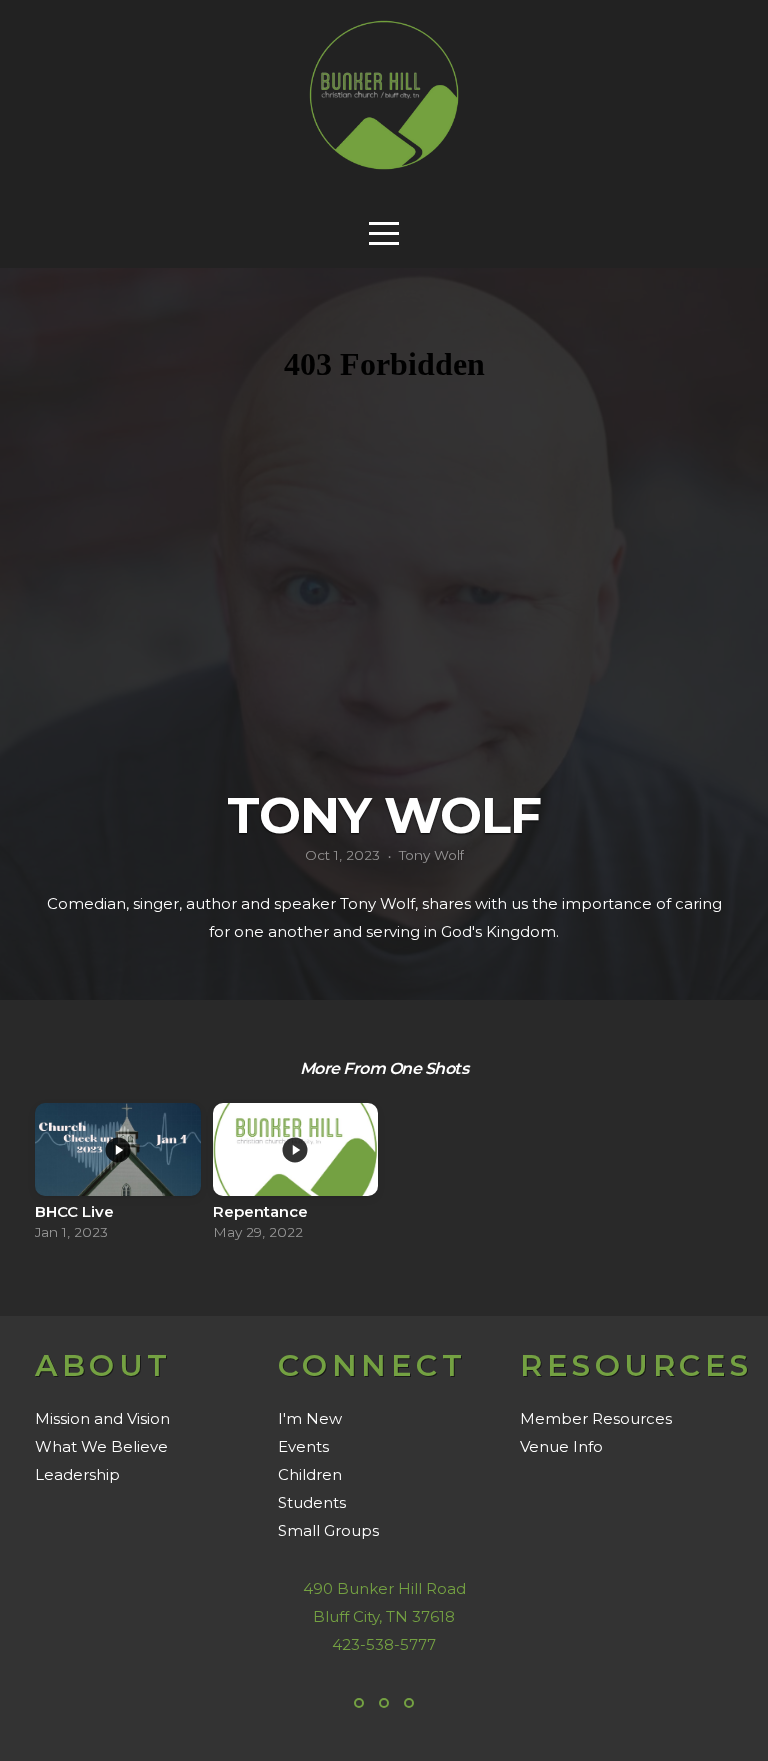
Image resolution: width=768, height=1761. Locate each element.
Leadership (77, 1474)
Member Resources (596, 1418)
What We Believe (101, 1446)
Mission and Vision (102, 1418)
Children (310, 1474)
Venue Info (561, 1446)
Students (312, 1502)
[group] (118, 1177)
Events (303, 1446)
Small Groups (328, 1530)
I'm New (310, 1418)
